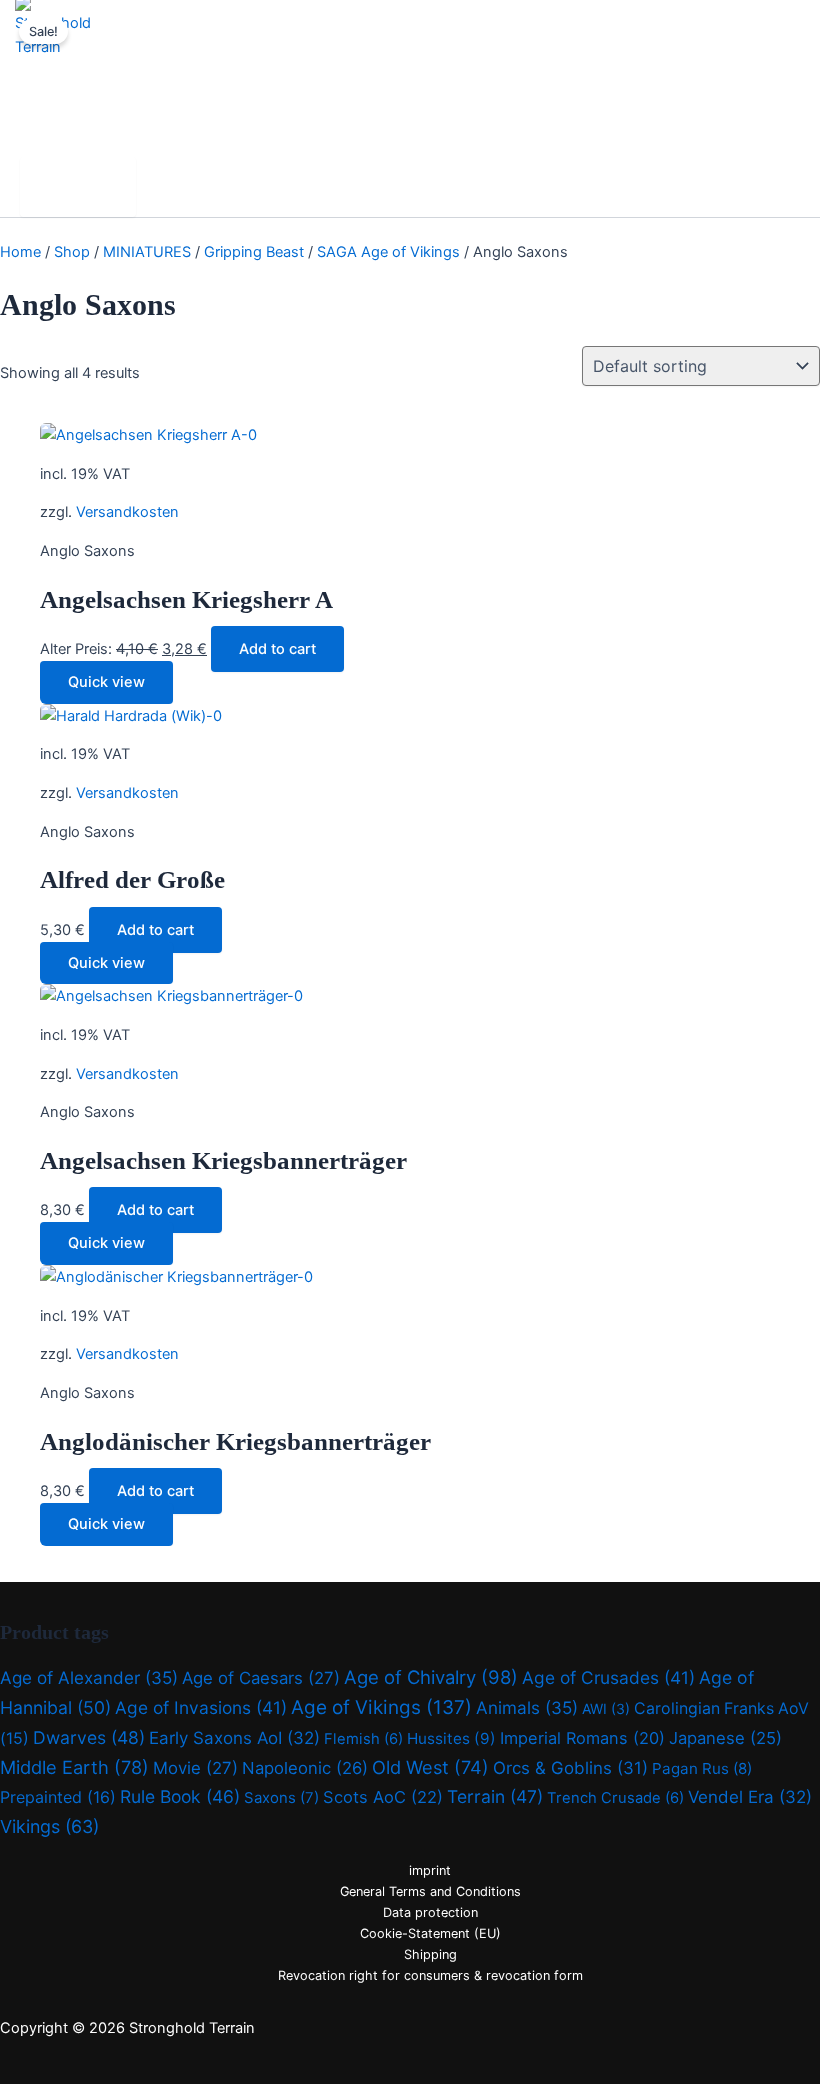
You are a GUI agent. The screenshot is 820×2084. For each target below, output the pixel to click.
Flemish (363, 1739)
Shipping (430, 1954)
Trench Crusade (615, 1798)
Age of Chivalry (431, 1677)
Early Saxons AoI (234, 1738)
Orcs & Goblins (570, 1768)
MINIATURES (147, 252)
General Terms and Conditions (430, 1891)
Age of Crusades (608, 1677)
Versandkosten (127, 512)
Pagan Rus (702, 1768)
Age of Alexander (89, 1677)
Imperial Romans (582, 1738)
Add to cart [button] (277, 649)
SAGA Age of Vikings (388, 252)
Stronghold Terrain (102, 74)
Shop (72, 252)
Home (20, 252)
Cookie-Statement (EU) (430, 1933)
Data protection (430, 1912)
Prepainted (58, 1797)
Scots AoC (383, 1797)
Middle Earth (74, 1767)
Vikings (49, 1826)
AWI (606, 1708)
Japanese (725, 1738)
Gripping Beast (254, 252)
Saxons (281, 1797)
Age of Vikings (381, 1707)
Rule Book (180, 1796)
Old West (430, 1767)
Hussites (451, 1738)
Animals (527, 1707)
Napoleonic (305, 1768)
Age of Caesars (261, 1678)
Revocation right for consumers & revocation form (430, 1975)
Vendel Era (750, 1797)
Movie (195, 1768)
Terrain (495, 1796)
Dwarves (89, 1737)
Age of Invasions (201, 1707)
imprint (430, 1870)
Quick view (106, 682)
